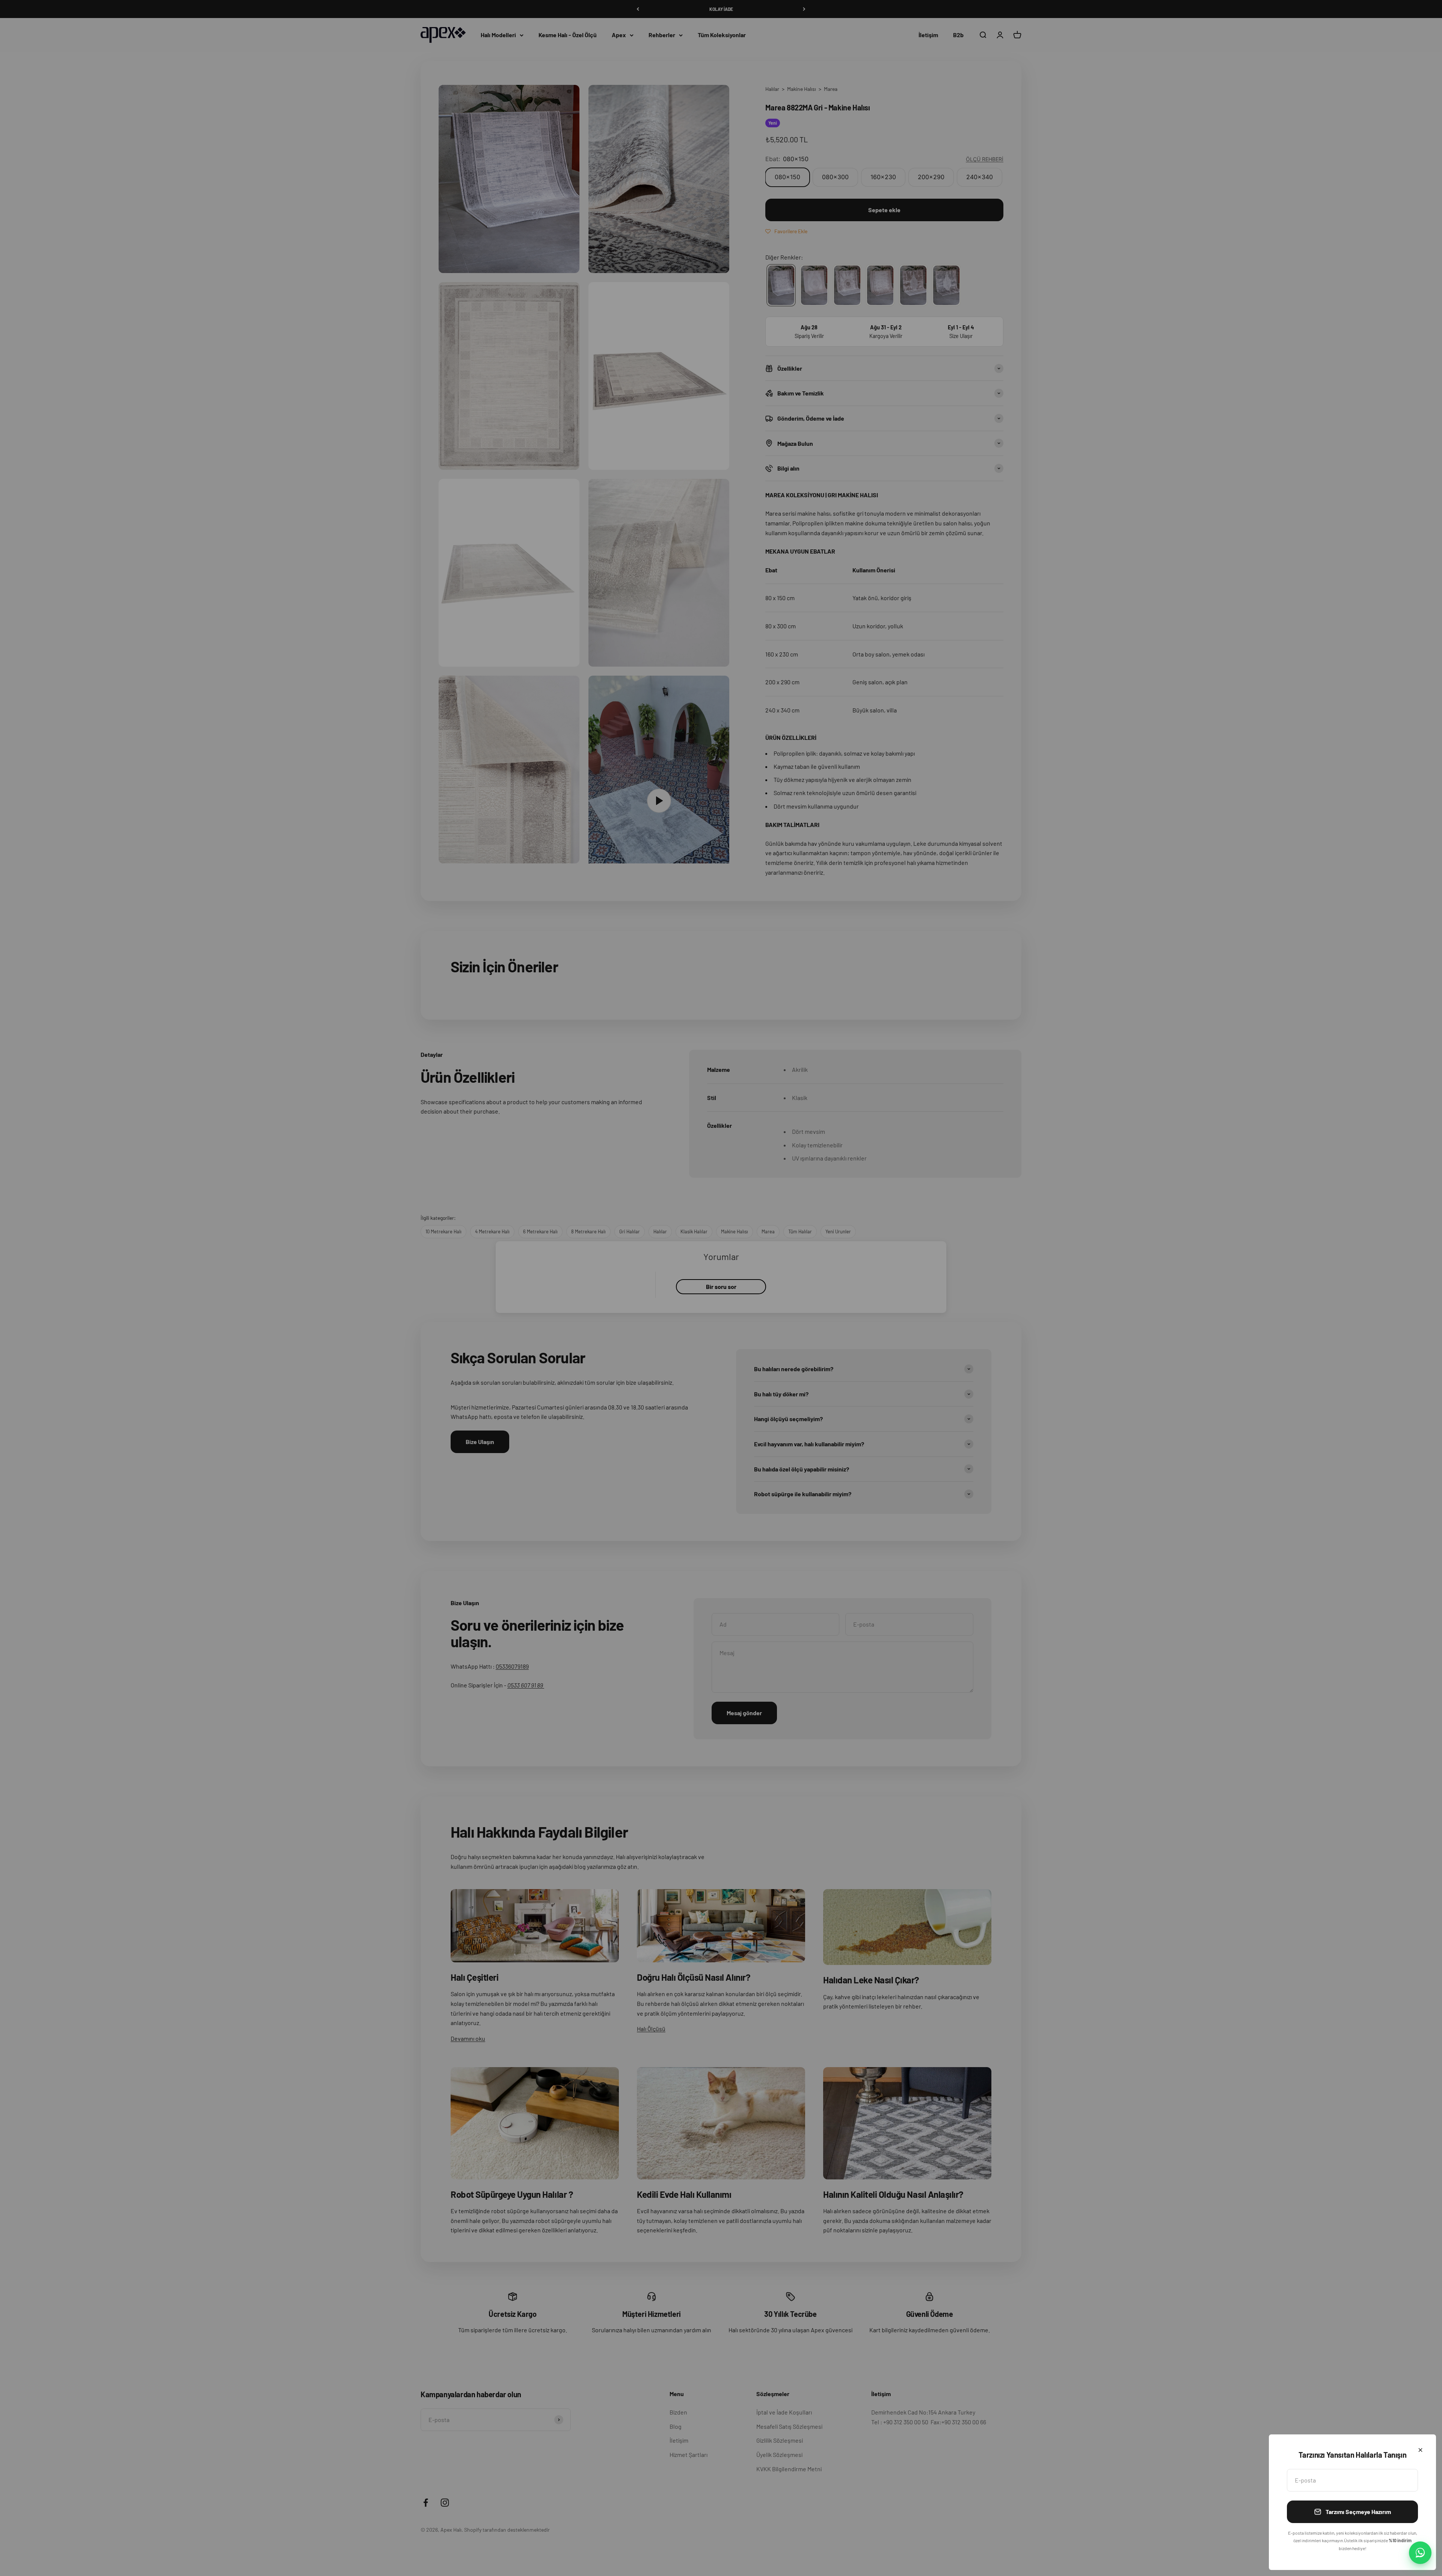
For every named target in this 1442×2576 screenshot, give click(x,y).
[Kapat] (1420, 2450)
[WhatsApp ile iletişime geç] (1420, 2553)
